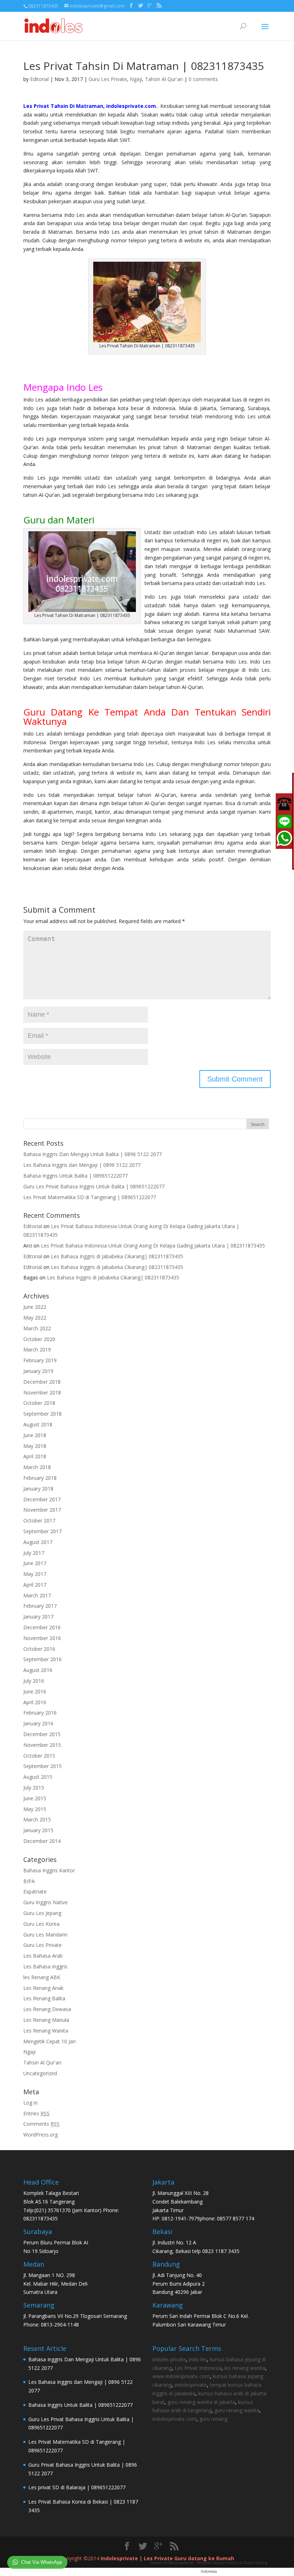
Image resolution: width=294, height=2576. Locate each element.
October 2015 (39, 1756)
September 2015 (42, 1766)
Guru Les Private (108, 79)
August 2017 (38, 1542)
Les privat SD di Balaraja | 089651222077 (77, 2487)
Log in (30, 2103)
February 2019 (40, 1360)
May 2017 (35, 1574)
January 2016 (38, 1723)
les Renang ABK (42, 1977)
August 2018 (38, 1424)
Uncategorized (40, 2073)
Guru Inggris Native (46, 1902)
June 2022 (35, 1307)
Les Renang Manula (46, 2020)
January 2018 (38, 1489)
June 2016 (35, 1691)
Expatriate (35, 1891)
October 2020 (39, 1339)
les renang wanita (245, 2368)
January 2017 (38, 1617)
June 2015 (35, 1798)
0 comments (203, 79)
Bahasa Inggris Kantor (49, 1870)
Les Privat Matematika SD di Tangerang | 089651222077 (90, 1197)
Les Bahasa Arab (43, 1956)
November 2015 (42, 1745)
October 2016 (39, 1649)
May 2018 (35, 1446)
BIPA (29, 1881)
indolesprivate (191, 2385)
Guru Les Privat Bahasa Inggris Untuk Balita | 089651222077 (94, 1186)
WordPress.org (41, 2135)
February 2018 (40, 1478)
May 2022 (35, 1318)
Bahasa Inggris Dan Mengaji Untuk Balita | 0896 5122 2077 (93, 1154)
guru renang (213, 2419)
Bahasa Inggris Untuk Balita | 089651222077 (75, 1176)
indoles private (169, 2359)
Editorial (39, 79)
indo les (198, 2359)
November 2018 (42, 1392)
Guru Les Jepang (42, 1913)
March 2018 (37, 1467)
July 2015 (34, 1788)
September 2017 (42, 1531)
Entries (36, 2113)
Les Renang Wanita (46, 2031)
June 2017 (35, 1563)
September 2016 (42, 1659)
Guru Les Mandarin (45, 1935)
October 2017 (39, 1520)
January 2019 (38, 1371)
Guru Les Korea (41, 1924)
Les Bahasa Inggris (45, 1966)
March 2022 (37, 1328)
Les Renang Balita (44, 1998)
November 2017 (42, 1510)
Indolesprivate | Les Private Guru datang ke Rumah (167, 2558)
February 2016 (40, 1713)
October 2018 (39, 1403)
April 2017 (35, 1585)
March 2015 (37, 1819)
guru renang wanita (237, 2410)
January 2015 (38, 1830)
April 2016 (35, 1702)
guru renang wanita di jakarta (201, 2402)
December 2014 (42, 1841)
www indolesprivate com (181, 2376)
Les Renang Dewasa (47, 2009)
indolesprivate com (174, 2419)
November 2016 (42, 1638)
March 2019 (37, 1349)
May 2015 (35, 1809)
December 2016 (42, 1627)
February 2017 (40, 1606)
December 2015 (42, 1734)
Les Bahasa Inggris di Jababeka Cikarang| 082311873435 (117, 1256)
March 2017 (37, 1595)
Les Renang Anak (43, 1988)
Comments (41, 2124)
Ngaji (136, 79)
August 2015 (38, 1777)
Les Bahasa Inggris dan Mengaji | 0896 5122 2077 (82, 1165)
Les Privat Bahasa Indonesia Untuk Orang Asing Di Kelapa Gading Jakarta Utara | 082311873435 (153, 1246)
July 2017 (34, 1553)
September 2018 (42, 1414)
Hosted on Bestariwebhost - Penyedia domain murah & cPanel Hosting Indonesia (209, 2567)
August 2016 (38, 1670)
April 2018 (35, 1456)
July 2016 (34, 1681)
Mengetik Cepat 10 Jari (49, 2041)
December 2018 (42, 1382)
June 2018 (35, 1435)
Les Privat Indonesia (198, 2368)
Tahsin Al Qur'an (164, 79)
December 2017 (42, 1499)
